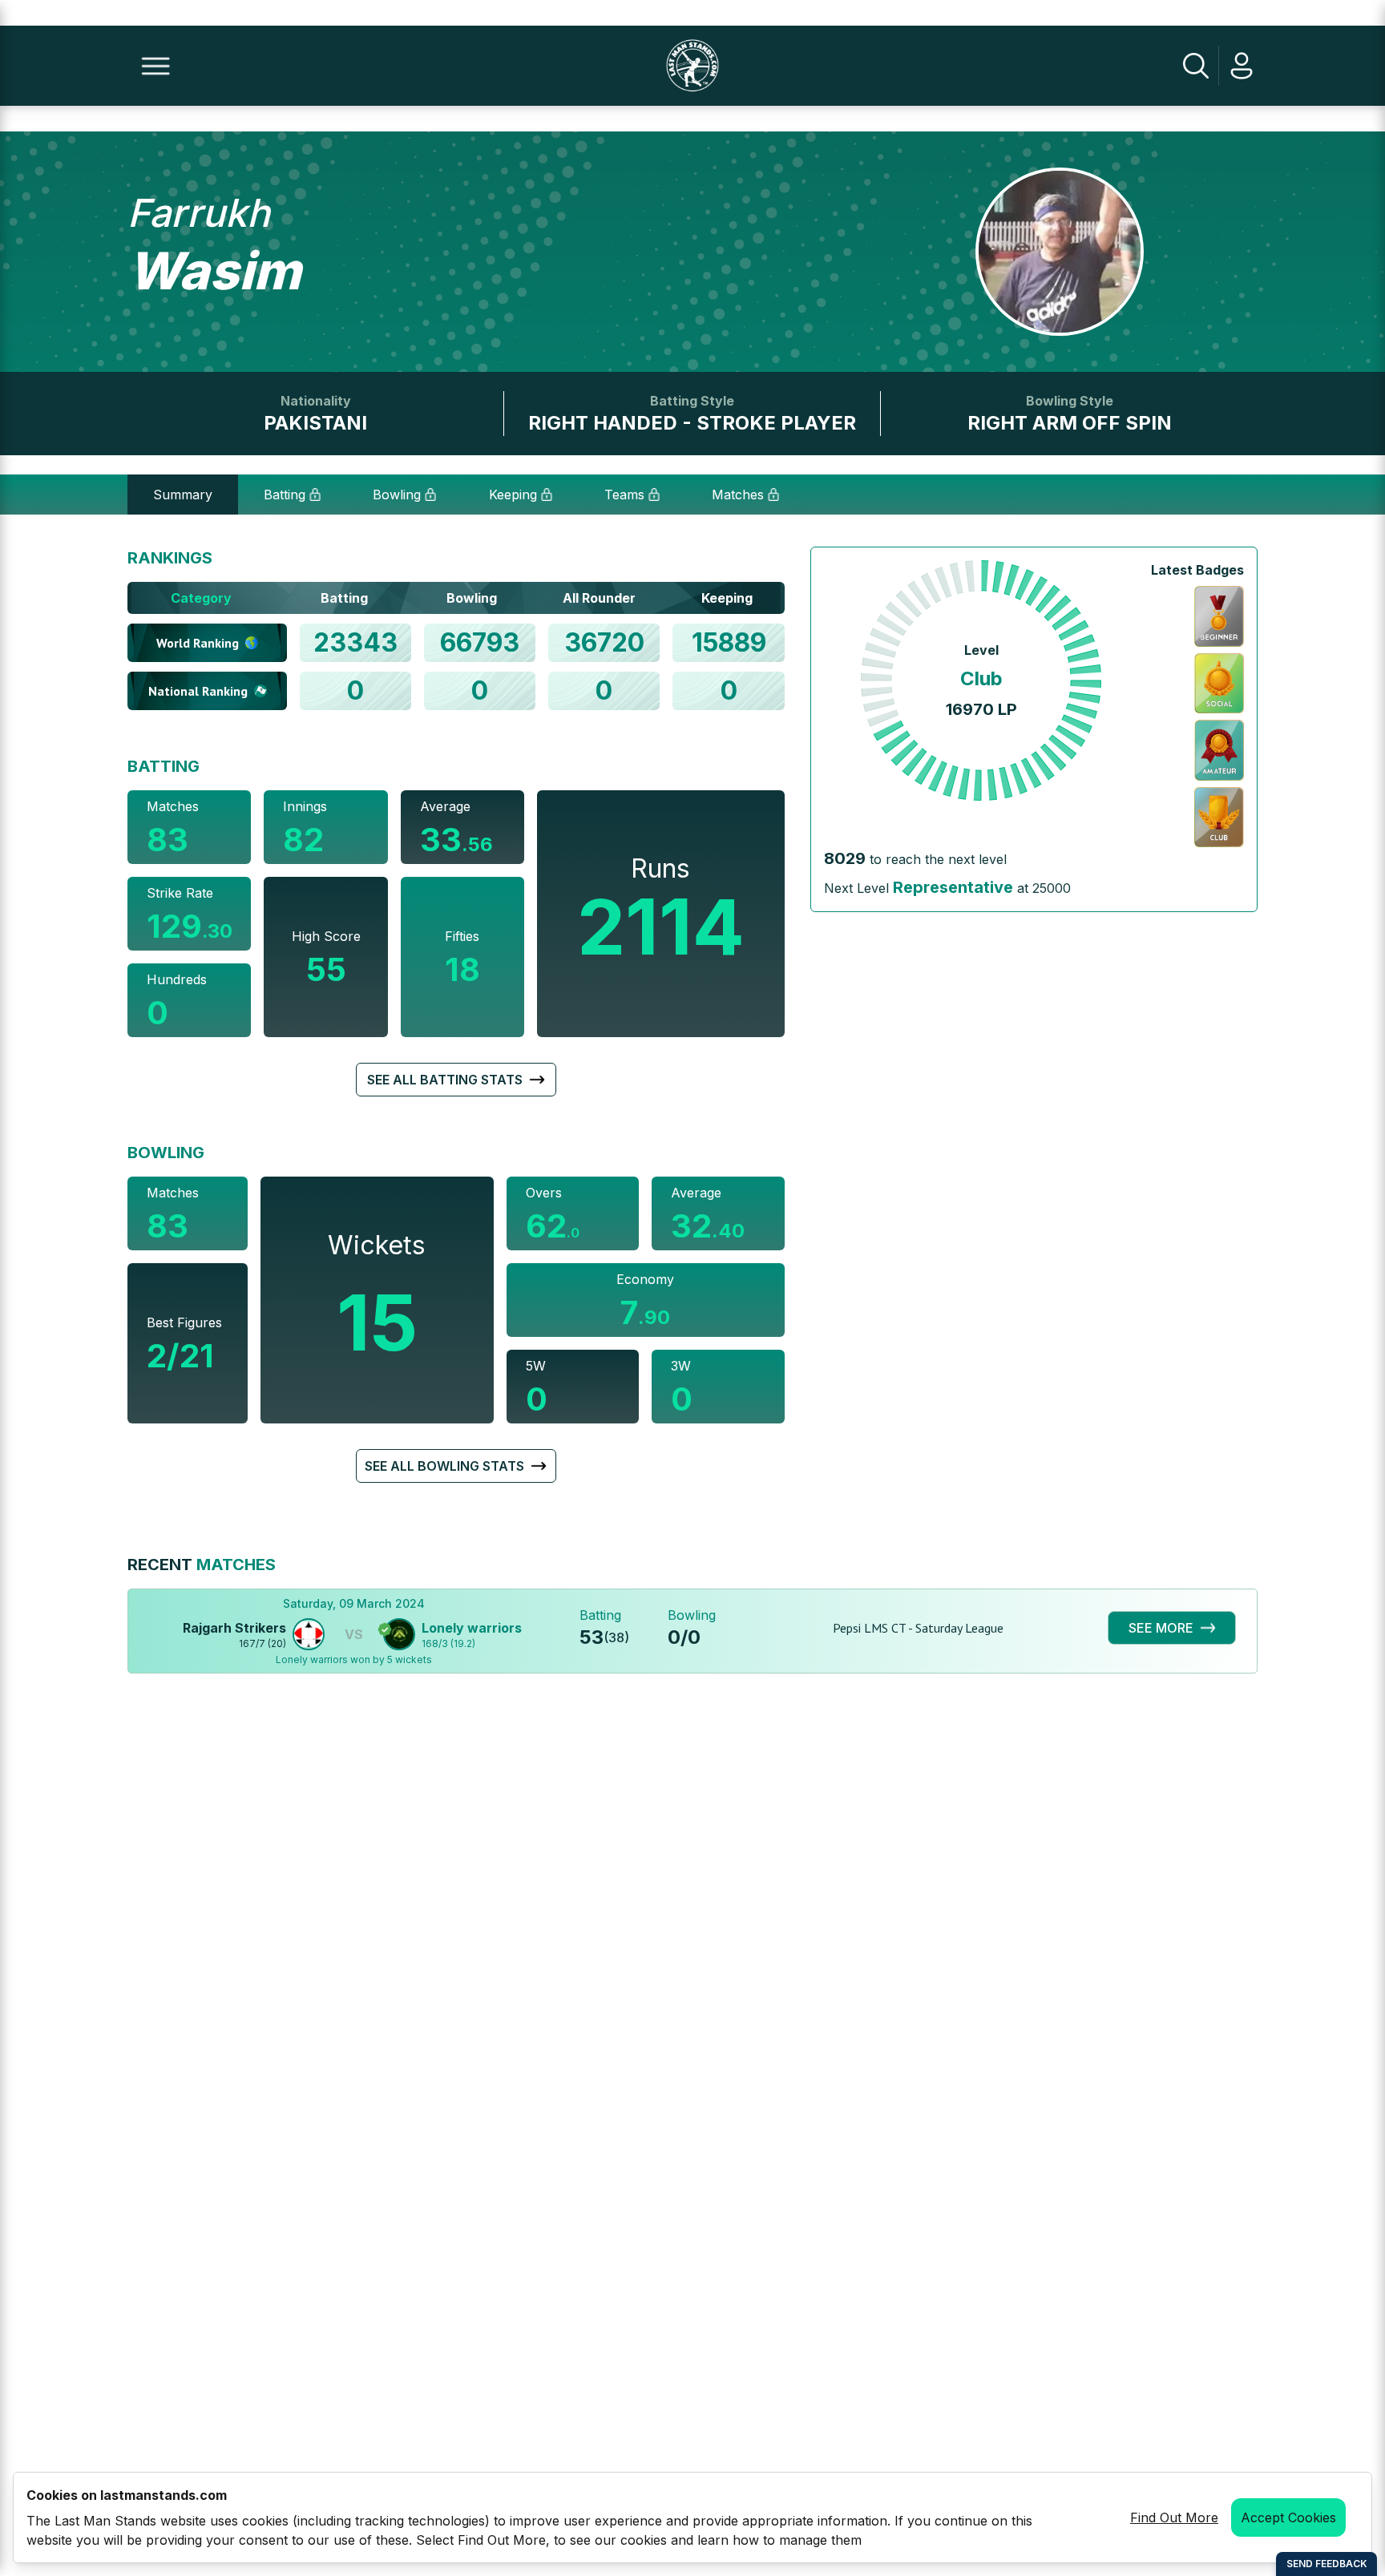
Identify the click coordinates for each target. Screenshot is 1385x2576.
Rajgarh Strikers (234, 1628)
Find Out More (1174, 2517)
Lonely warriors (472, 1628)
